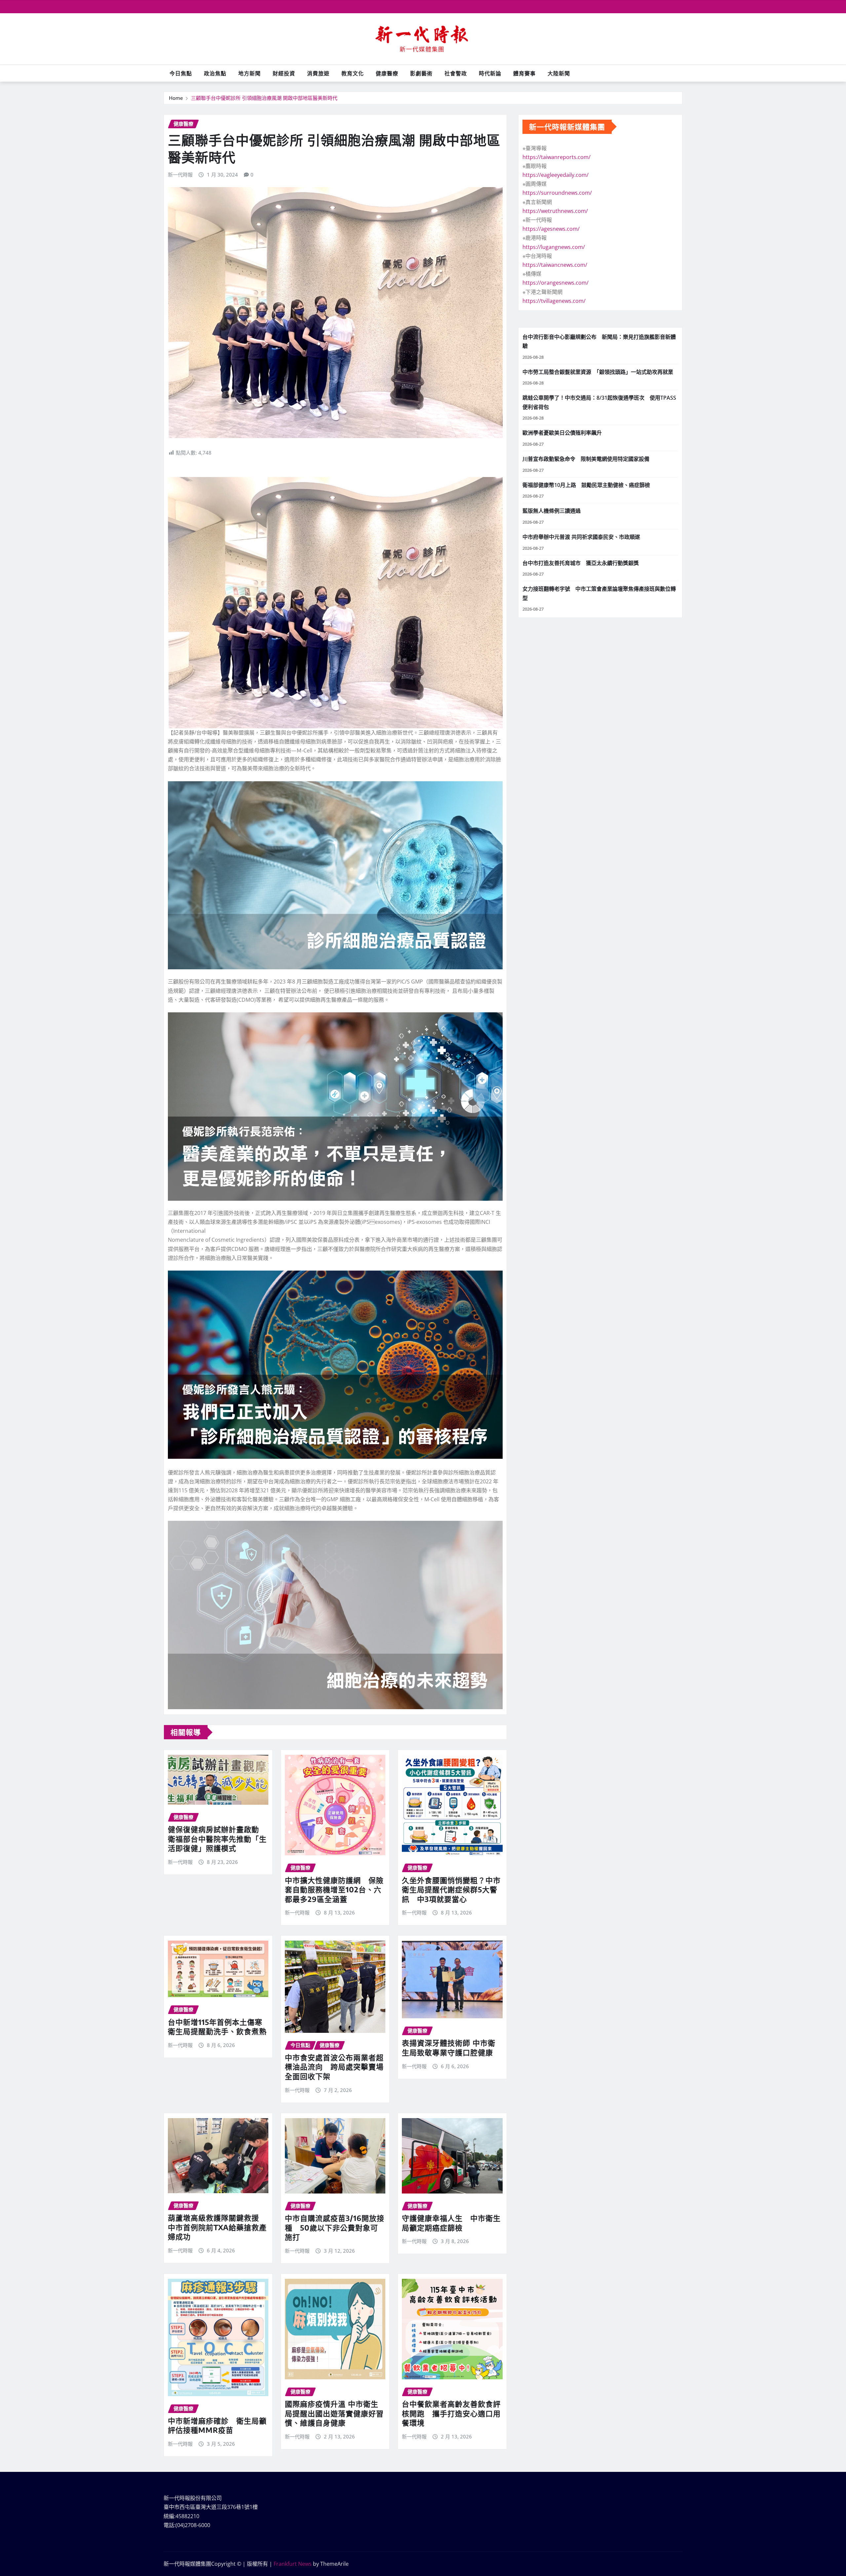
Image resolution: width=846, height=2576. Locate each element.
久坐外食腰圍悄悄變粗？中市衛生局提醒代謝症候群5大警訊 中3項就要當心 (451, 1890)
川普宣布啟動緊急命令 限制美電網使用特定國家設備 (586, 459)
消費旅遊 (318, 73)
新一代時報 (180, 175)
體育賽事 (524, 73)
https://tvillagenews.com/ (554, 301)
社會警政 (456, 73)
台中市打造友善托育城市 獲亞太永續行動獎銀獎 (581, 563)
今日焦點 (181, 73)
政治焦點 (215, 73)
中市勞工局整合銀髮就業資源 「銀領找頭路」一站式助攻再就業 (598, 372)
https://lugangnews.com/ (554, 247)
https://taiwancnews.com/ (555, 265)
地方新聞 (250, 73)
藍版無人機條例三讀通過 (552, 511)
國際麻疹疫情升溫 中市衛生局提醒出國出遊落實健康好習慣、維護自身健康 (334, 2413)
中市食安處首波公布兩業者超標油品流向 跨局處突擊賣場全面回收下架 (334, 2067)
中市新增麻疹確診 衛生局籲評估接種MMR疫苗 (217, 2425)
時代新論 (490, 73)
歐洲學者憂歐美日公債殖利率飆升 (562, 433)
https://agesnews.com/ (551, 229)
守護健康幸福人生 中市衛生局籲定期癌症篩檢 (451, 2223)
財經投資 (284, 73)
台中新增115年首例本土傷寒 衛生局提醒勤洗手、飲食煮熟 (217, 2027)
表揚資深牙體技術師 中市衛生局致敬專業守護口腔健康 (449, 2048)
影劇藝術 (421, 73)
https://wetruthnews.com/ (555, 211)
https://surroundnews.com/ (557, 193)
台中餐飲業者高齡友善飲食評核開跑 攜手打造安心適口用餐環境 (451, 2413)
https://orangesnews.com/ (556, 283)
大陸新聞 (559, 73)
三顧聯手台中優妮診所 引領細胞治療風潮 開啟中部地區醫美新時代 (264, 98)
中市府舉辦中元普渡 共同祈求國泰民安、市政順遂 (581, 537)
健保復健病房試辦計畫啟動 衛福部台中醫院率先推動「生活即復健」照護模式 (217, 1839)
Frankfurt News (293, 2564)
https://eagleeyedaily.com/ (556, 175)
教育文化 (353, 73)
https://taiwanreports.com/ (557, 157)
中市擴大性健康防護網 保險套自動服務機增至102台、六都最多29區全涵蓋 (334, 1890)
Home (176, 98)
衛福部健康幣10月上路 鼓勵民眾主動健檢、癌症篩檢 (586, 485)
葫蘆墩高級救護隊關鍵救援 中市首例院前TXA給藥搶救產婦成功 (217, 2227)
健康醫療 (387, 73)
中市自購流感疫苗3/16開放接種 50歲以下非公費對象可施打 (335, 2227)
